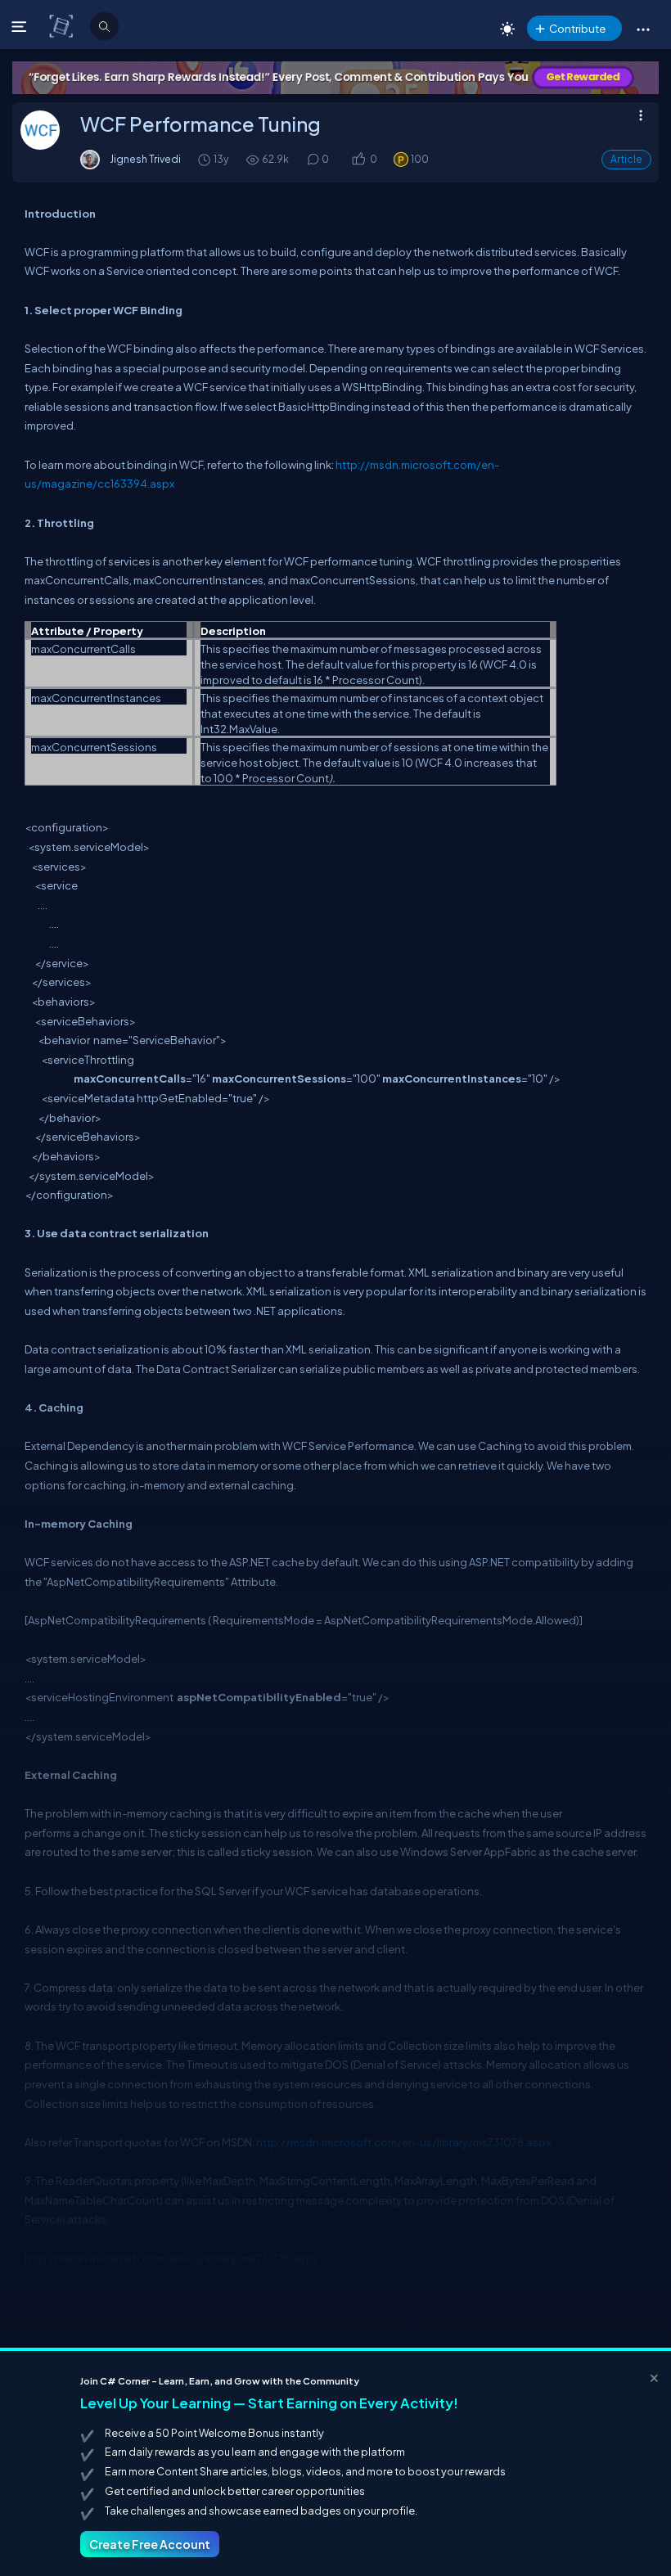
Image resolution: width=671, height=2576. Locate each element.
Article (626, 159)
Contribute (577, 28)
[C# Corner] (63, 25)
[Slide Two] (335, 78)
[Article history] (205, 159)
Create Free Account (150, 2544)
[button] (643, 29)
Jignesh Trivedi (145, 159)
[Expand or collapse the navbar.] (21, 26)
